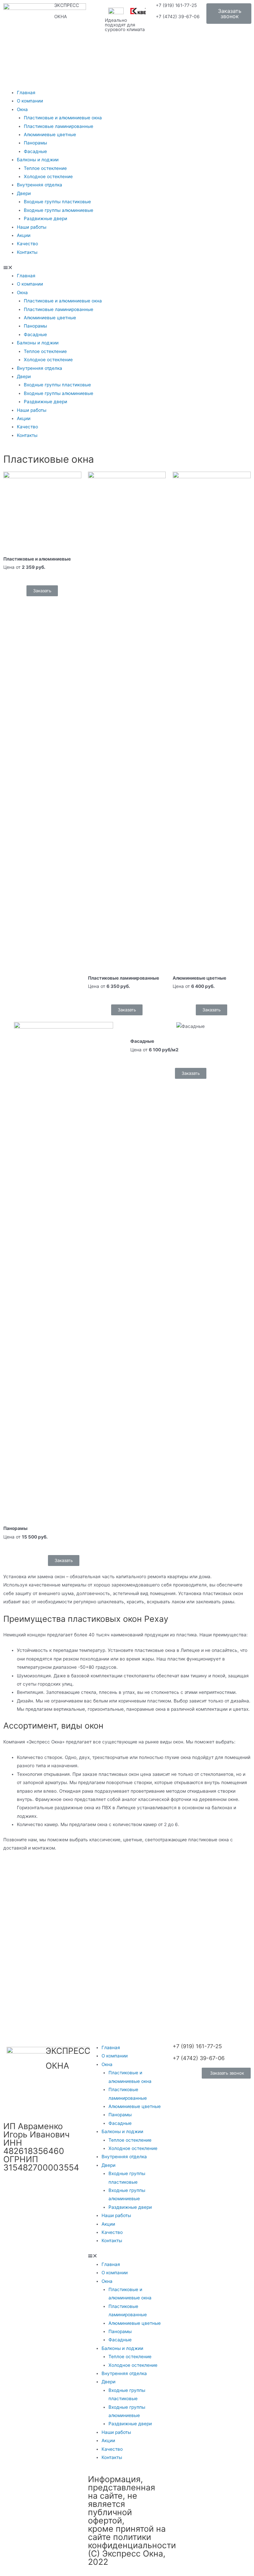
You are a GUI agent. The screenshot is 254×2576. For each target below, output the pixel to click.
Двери (24, 193)
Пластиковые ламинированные (59, 126)
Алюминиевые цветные (50, 135)
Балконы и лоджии (38, 160)
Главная (26, 93)
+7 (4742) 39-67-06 (178, 17)
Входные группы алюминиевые (59, 210)
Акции (24, 235)
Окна (22, 109)
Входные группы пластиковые (57, 202)
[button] (229, 14)
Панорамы (35, 143)
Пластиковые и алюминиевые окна (63, 118)
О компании (30, 101)
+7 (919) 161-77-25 (176, 5)
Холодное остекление (48, 176)
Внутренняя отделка (40, 185)
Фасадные (35, 151)
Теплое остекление (45, 168)
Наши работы (32, 227)
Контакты (27, 252)
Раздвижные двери (45, 218)
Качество (27, 244)
